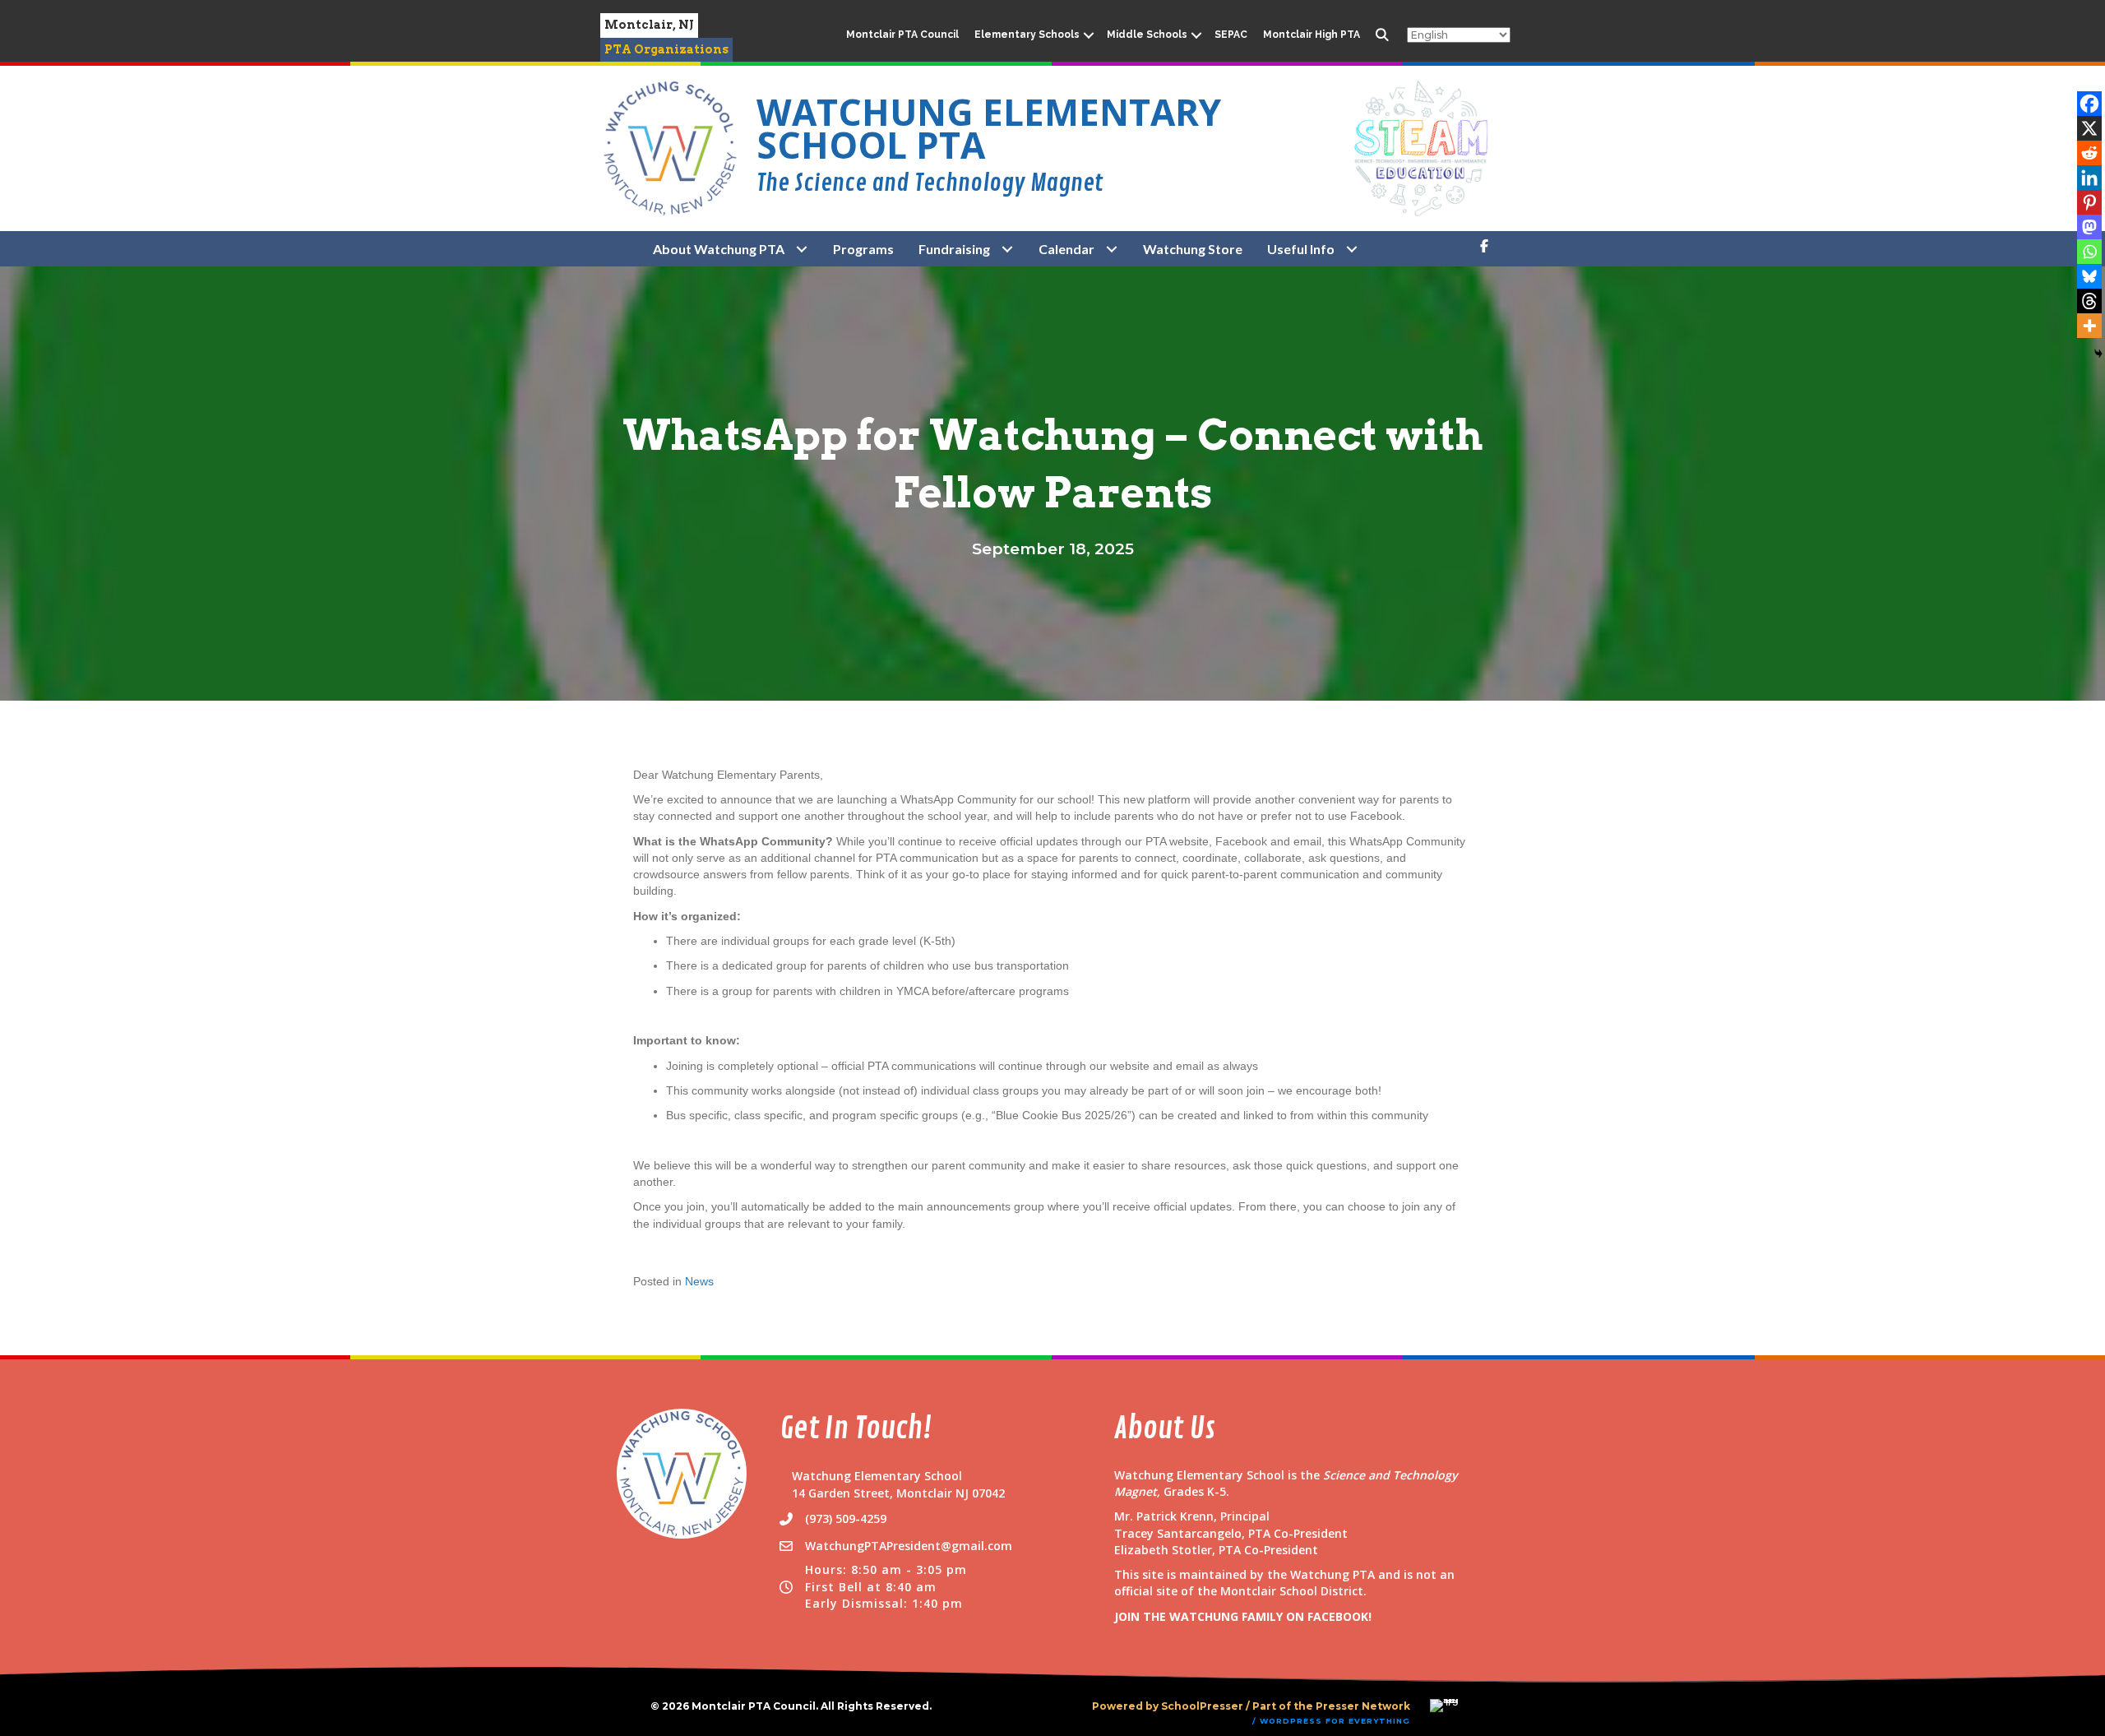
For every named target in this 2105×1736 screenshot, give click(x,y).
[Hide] (2098, 354)
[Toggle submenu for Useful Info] (1352, 249)
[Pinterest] (2089, 202)
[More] (2089, 326)
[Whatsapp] (2089, 252)
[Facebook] (2089, 104)
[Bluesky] (2089, 276)
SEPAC (1231, 35)
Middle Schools (1147, 35)
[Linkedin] (2089, 178)
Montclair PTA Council (902, 35)
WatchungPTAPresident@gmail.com (909, 1546)
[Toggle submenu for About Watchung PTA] (802, 249)
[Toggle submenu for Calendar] (1112, 249)
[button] (1089, 35)
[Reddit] (2089, 153)
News (699, 1281)
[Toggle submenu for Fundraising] (1008, 249)
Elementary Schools (1027, 35)
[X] (2089, 128)
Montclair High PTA (1312, 35)
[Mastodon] (2089, 227)
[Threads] (2089, 301)
